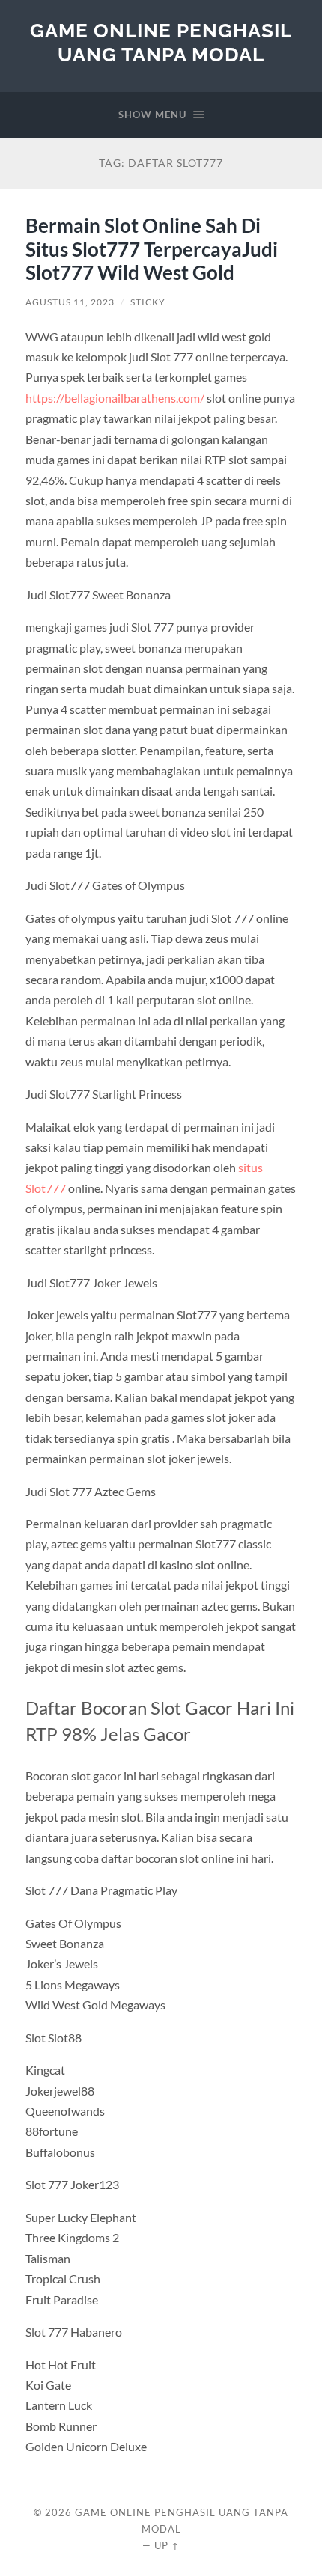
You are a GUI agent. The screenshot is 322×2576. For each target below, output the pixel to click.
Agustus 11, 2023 (70, 302)
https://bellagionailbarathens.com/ (115, 398)
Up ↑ (167, 2545)
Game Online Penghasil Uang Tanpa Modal (161, 42)
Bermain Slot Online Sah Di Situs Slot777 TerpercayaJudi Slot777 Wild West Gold (152, 249)
